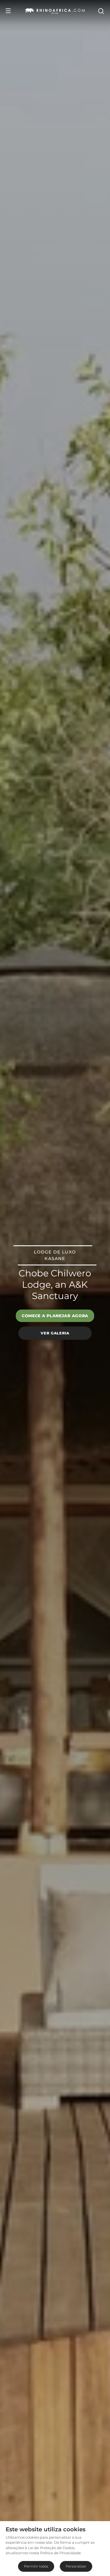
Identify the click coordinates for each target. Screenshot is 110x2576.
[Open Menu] (8, 11)
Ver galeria (55, 1333)
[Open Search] (101, 11)
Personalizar (76, 2566)
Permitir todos (36, 2566)
